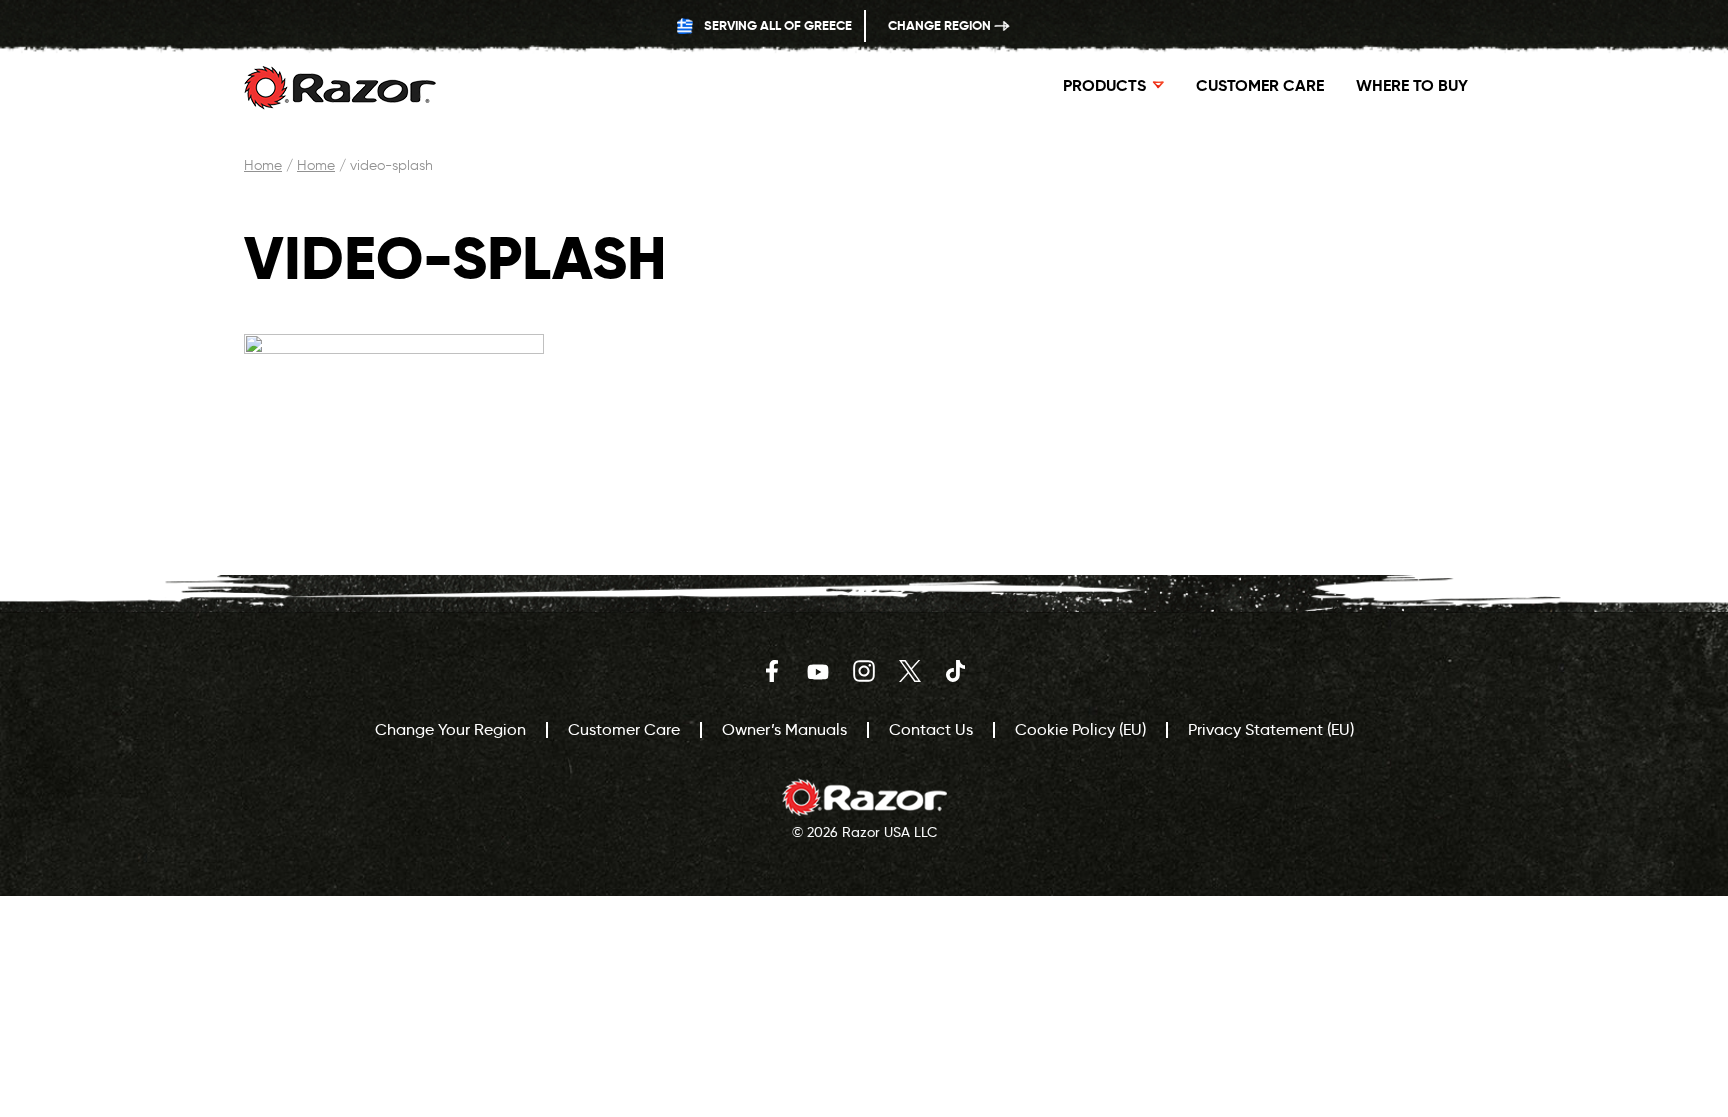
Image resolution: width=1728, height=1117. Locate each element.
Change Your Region (450, 729)
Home (263, 165)
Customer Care (1260, 85)
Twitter (910, 671)
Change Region (941, 25)
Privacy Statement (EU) (1271, 729)
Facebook (772, 671)
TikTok (956, 671)
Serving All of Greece (776, 25)
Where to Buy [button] (1412, 85)
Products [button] (1104, 85)
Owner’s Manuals (784, 729)
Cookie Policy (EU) (1080, 729)
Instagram (864, 671)
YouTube (818, 671)
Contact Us (931, 729)
